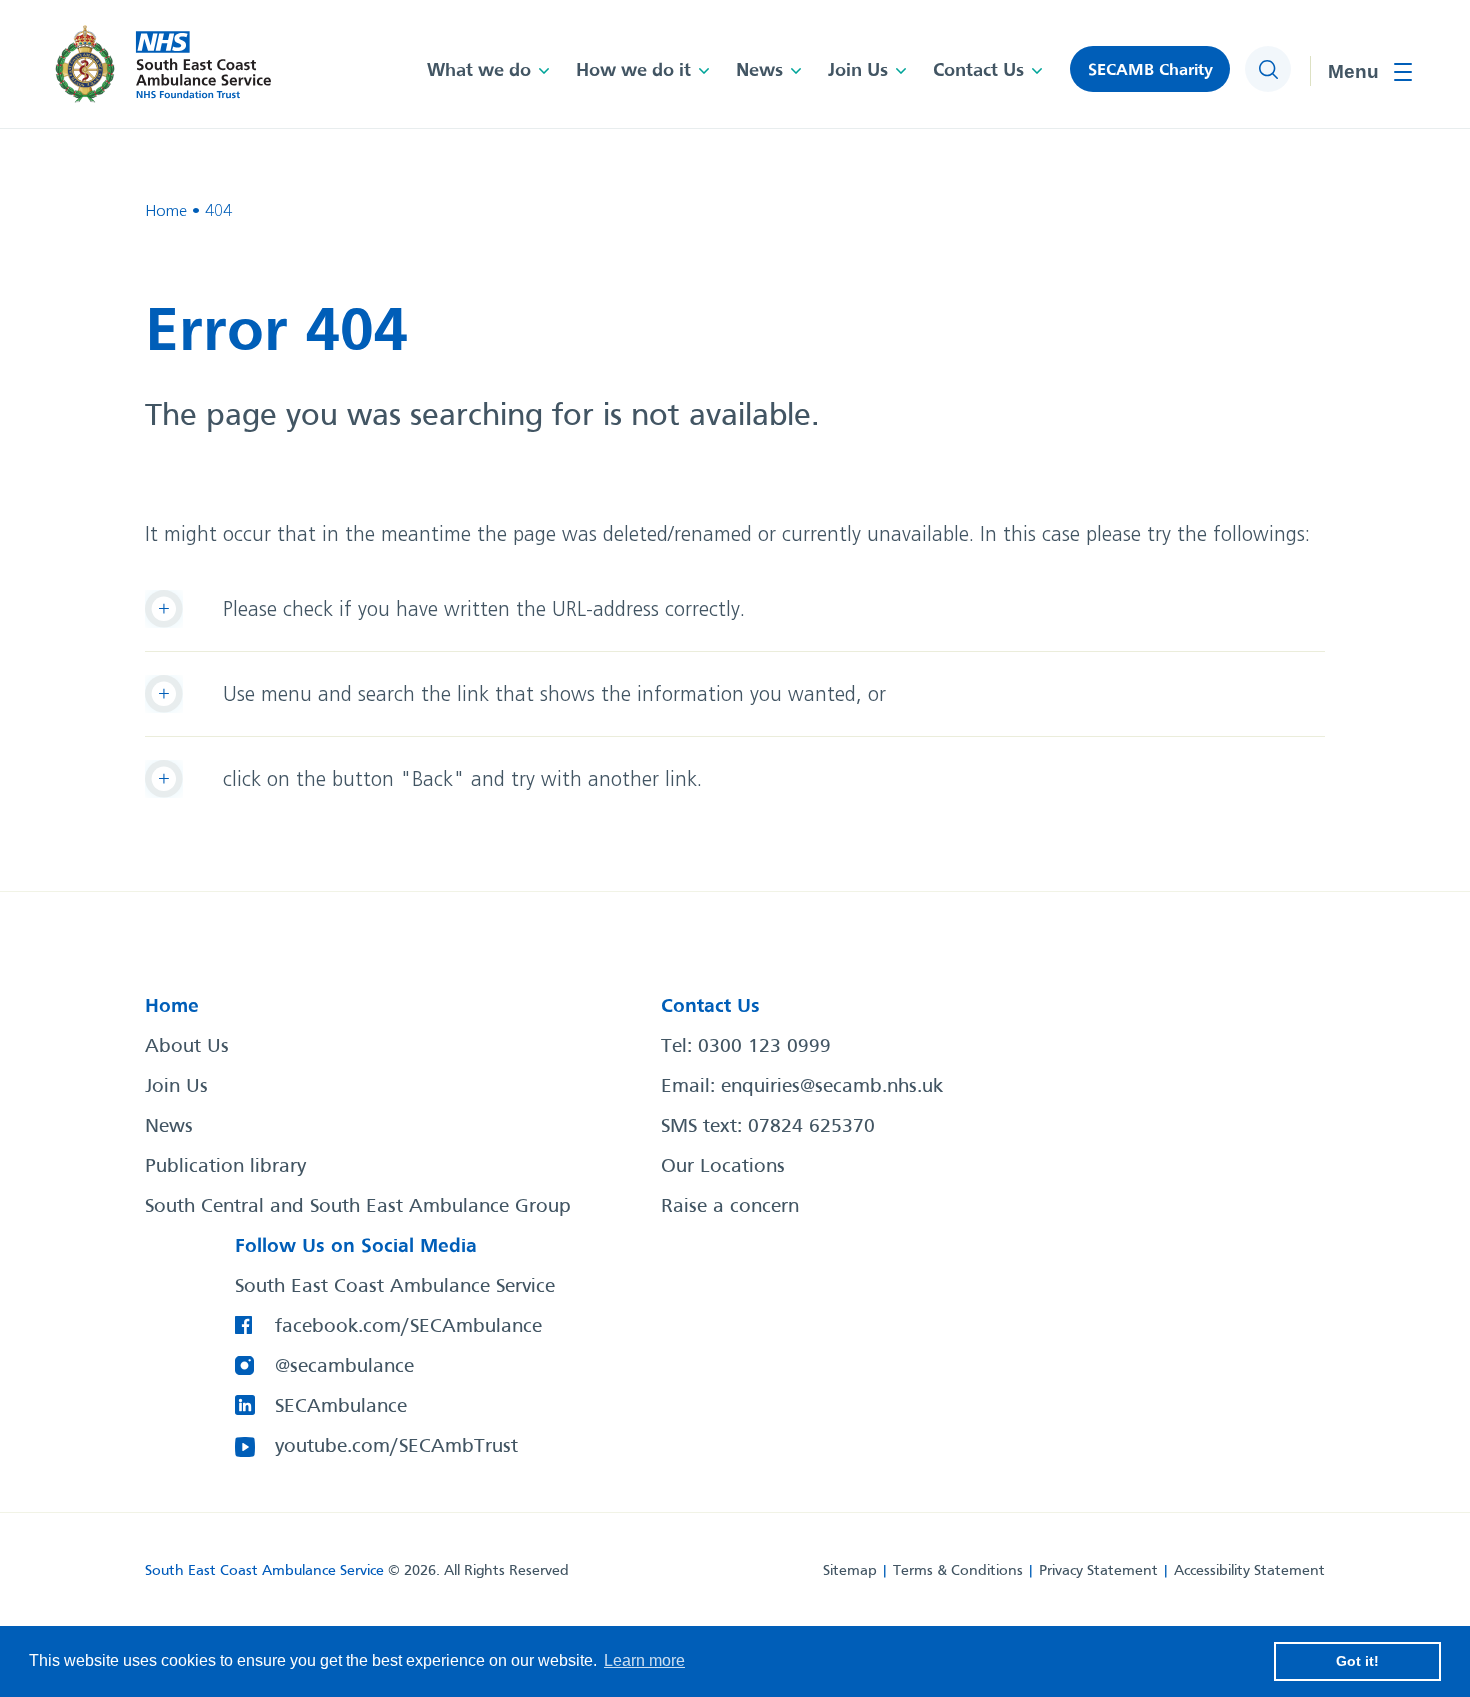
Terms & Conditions (958, 1571)
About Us (187, 1047)
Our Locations (723, 1167)
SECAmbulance (341, 1407)
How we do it (633, 71)
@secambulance (344, 1367)
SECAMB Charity (1150, 70)
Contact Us (978, 71)
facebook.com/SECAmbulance (408, 1327)
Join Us (858, 71)
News (759, 71)
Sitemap (850, 1571)
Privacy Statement (1098, 1571)
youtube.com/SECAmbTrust (396, 1447)
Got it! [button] (1357, 1661)
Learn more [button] (644, 1660)
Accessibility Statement (1249, 1571)
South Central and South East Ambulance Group (358, 1207)
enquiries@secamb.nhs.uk (832, 1087)
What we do (479, 71)
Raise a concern (730, 1207)
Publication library (225, 1167)
